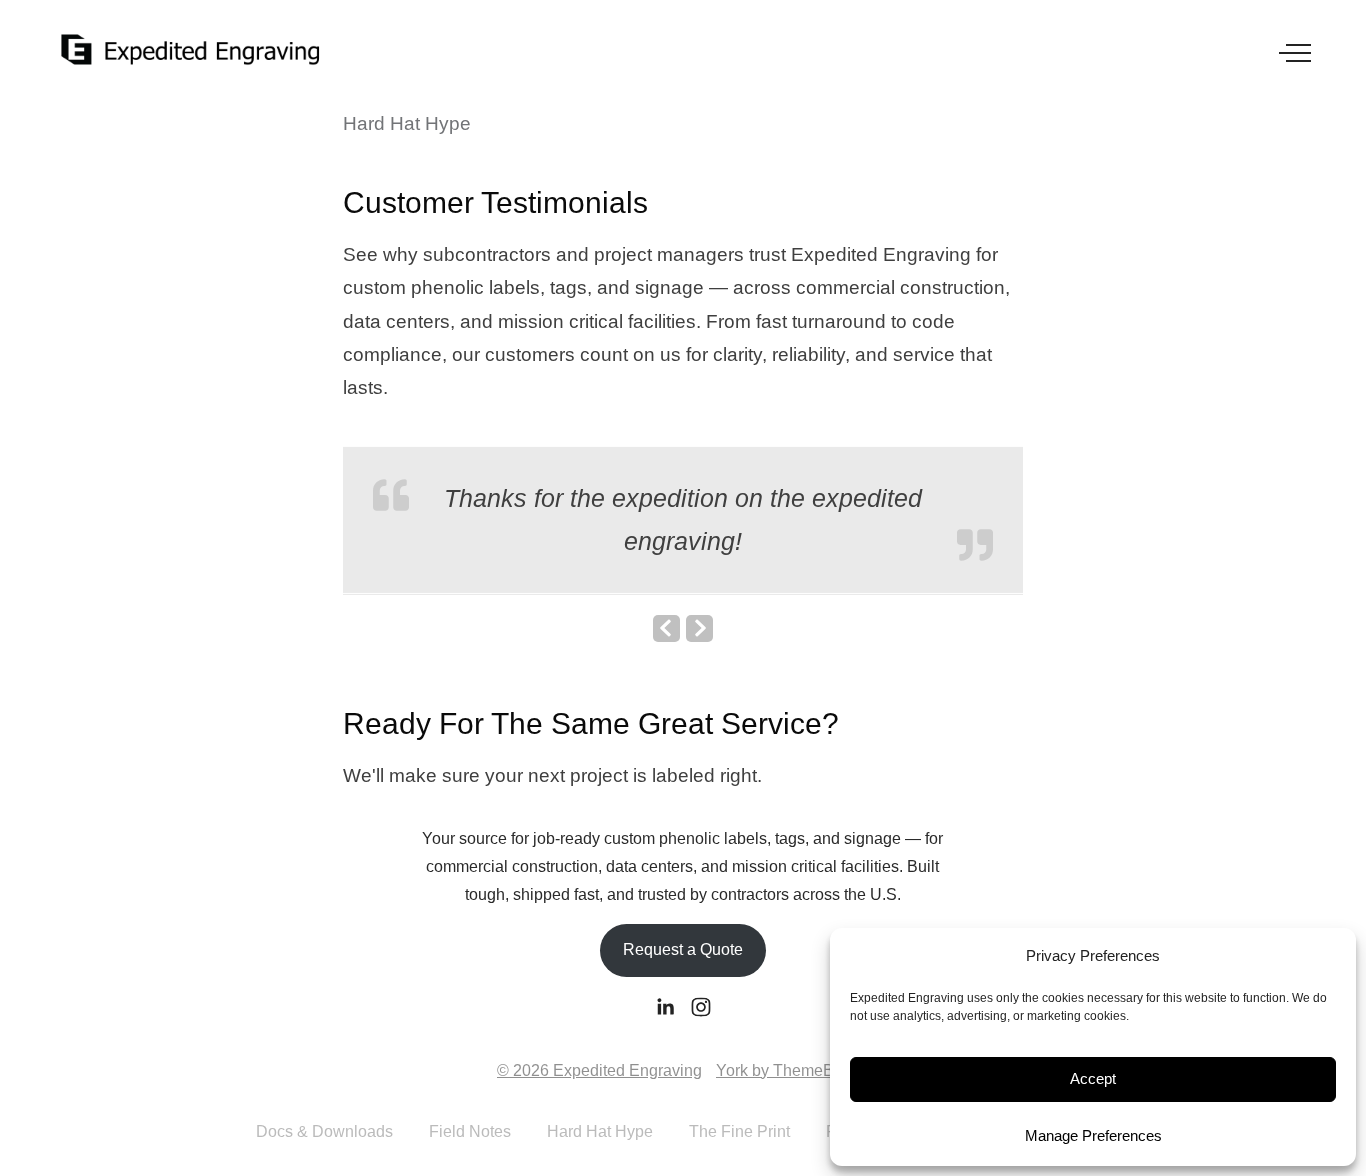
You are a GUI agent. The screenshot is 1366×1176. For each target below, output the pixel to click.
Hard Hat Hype (600, 1131)
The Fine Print (739, 1131)
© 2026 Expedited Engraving (599, 1070)
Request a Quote (683, 949)
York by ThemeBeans (792, 1070)
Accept (1093, 1078)
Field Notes (470, 1131)
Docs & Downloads (324, 1131)
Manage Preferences (1093, 1135)
